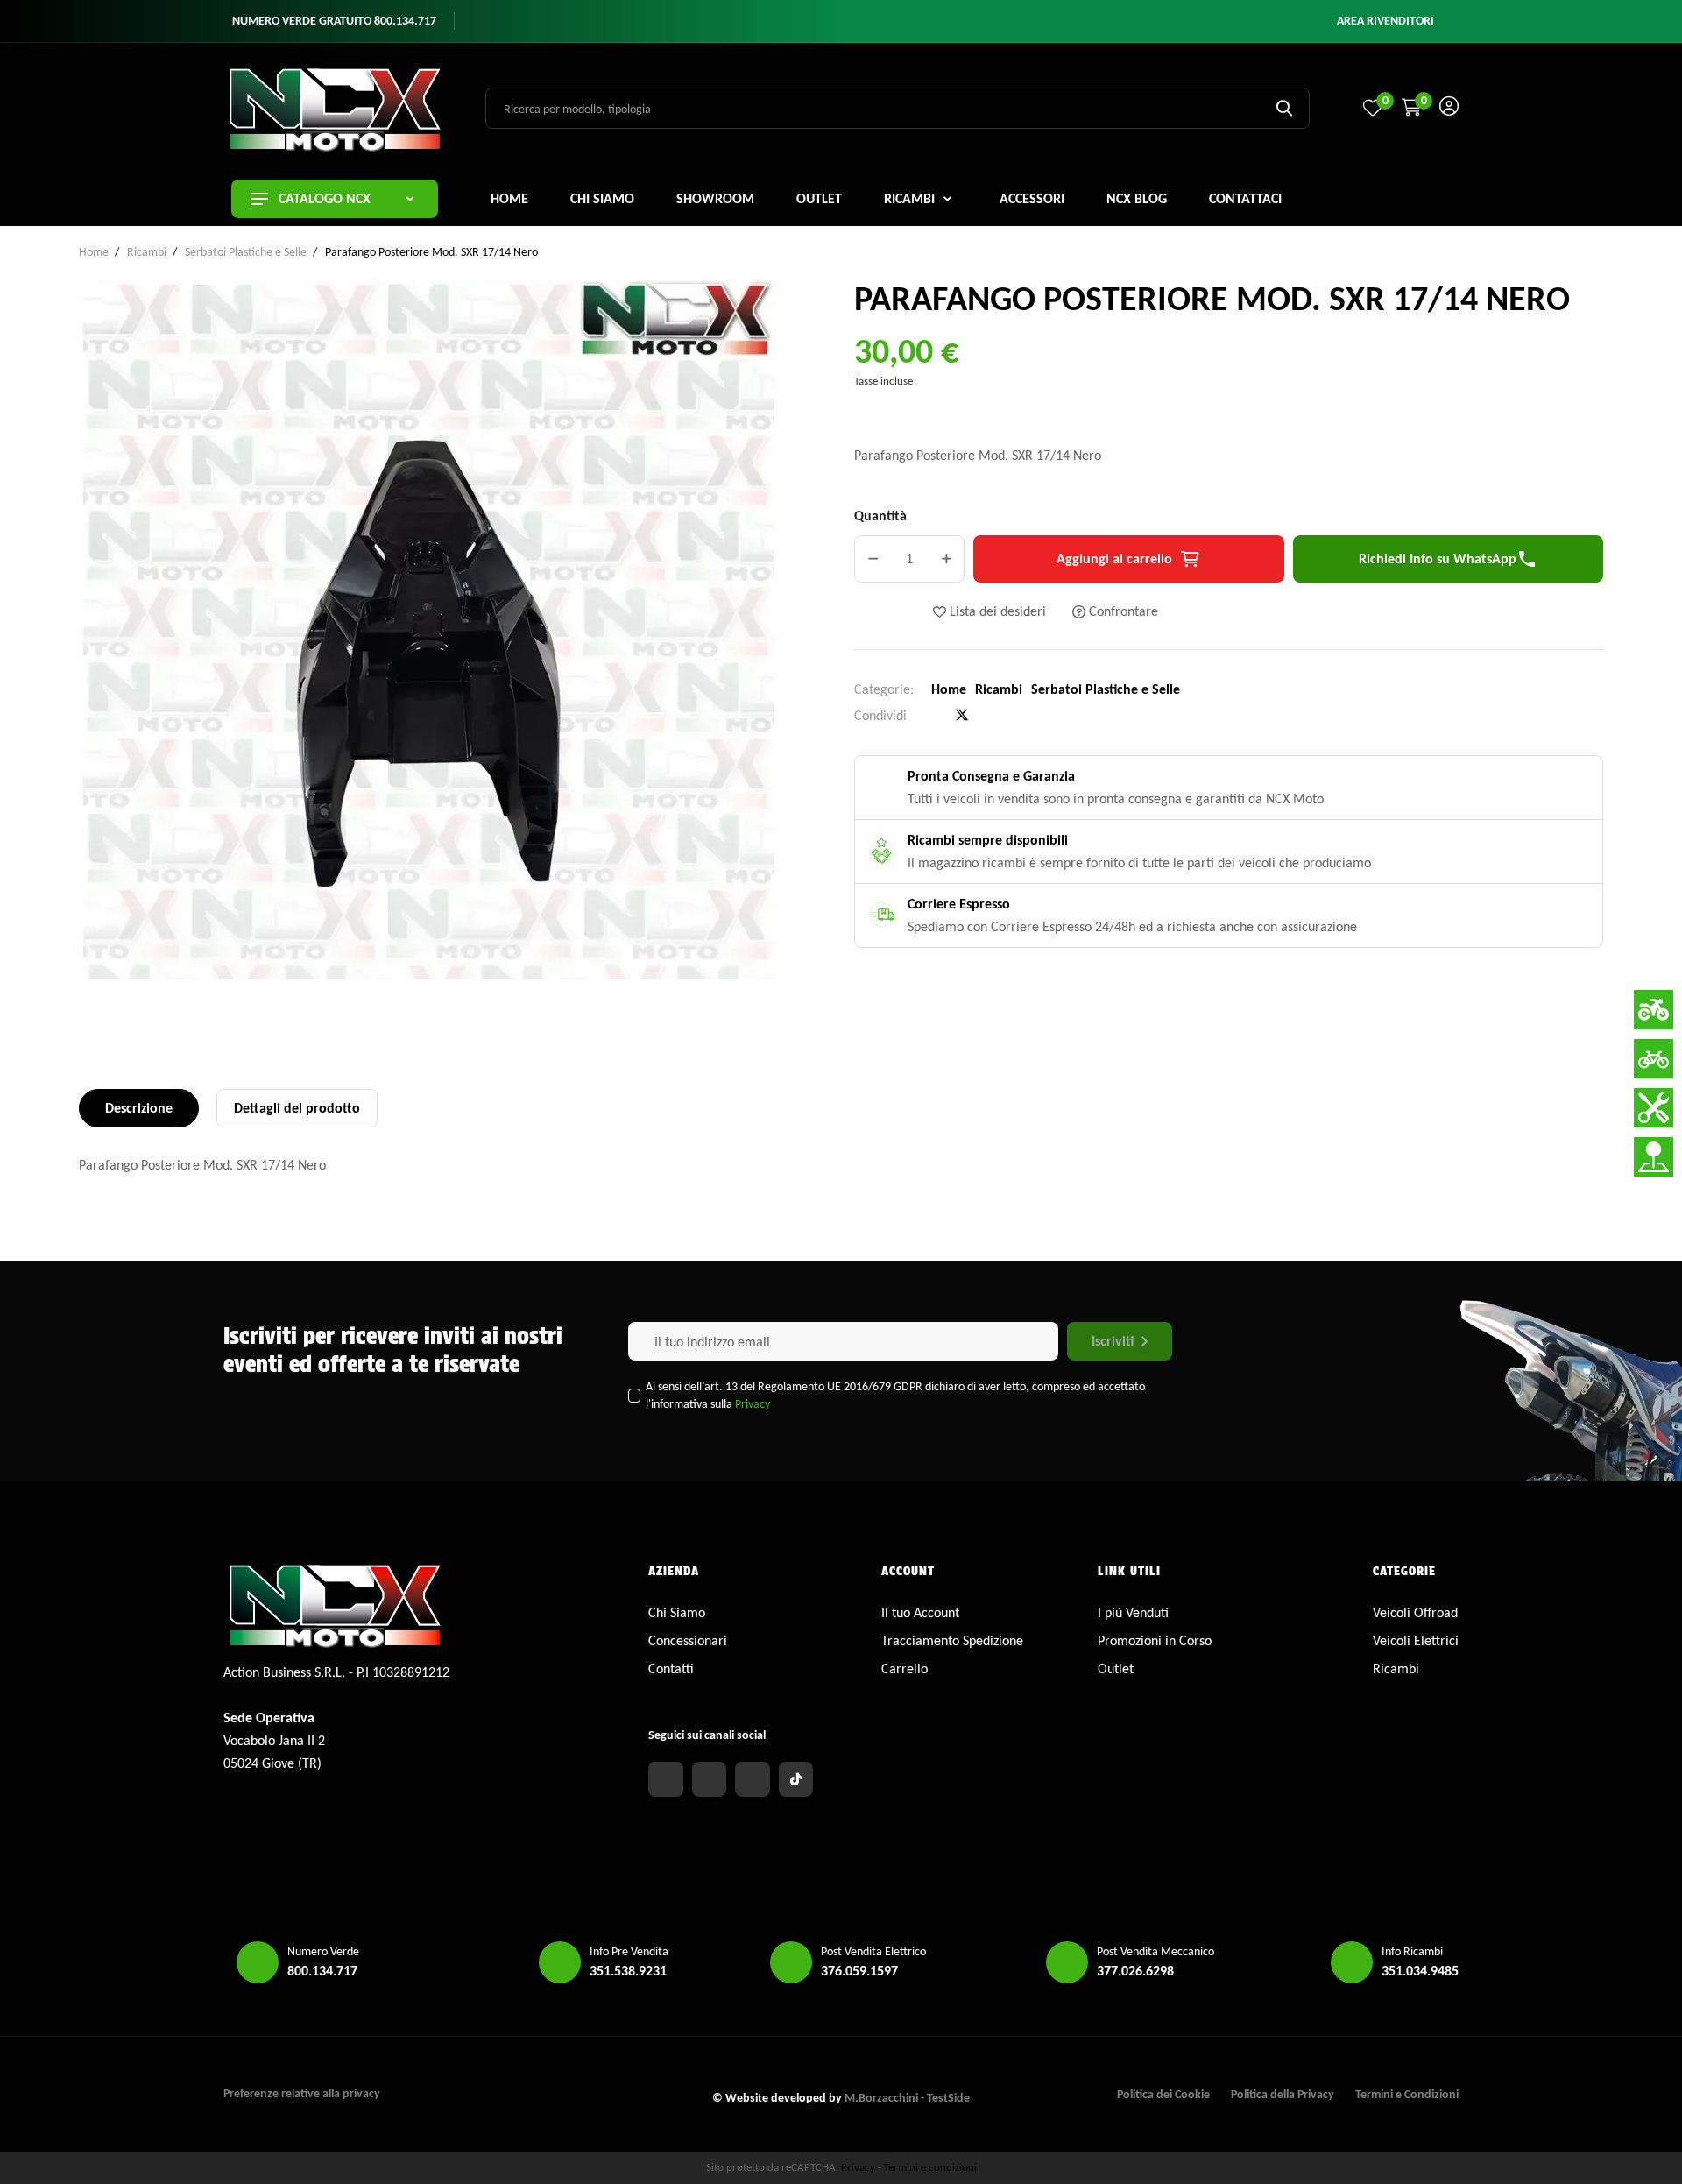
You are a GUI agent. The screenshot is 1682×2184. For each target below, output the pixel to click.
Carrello (905, 1668)
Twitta (962, 715)
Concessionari (688, 1640)
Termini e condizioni (930, 2167)
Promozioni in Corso (1155, 1640)
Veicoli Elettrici (1416, 1640)
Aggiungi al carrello (1114, 558)
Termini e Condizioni (1407, 2094)
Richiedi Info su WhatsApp (1448, 559)
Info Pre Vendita (629, 1951)
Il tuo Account (920, 1612)
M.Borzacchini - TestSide (907, 2098)
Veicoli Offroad (1415, 1612)
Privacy (753, 1404)
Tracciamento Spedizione (952, 1640)
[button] (1385, 21)
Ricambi (999, 689)
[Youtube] (753, 1779)
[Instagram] (710, 1779)
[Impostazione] (1449, 108)
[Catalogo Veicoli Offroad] (1654, 1010)
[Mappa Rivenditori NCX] (1654, 1157)
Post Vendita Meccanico (1155, 1951)
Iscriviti (1113, 1341)
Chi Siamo (677, 1612)
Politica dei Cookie (1163, 2094)
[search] (1284, 108)
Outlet (1116, 1668)
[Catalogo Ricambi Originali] (1654, 1108)
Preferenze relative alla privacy (302, 2093)
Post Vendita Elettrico (873, 1951)
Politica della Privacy (1283, 2094)
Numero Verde (323, 1951)
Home (949, 689)
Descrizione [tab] (139, 1108)
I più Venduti (1133, 1612)
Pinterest (991, 716)
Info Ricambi (1412, 1951)
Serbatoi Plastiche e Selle (1106, 689)
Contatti (671, 1668)
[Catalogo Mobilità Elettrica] (1654, 1059)
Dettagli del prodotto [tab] (297, 1108)
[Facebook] (666, 1779)
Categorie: (884, 689)
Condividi (933, 716)
